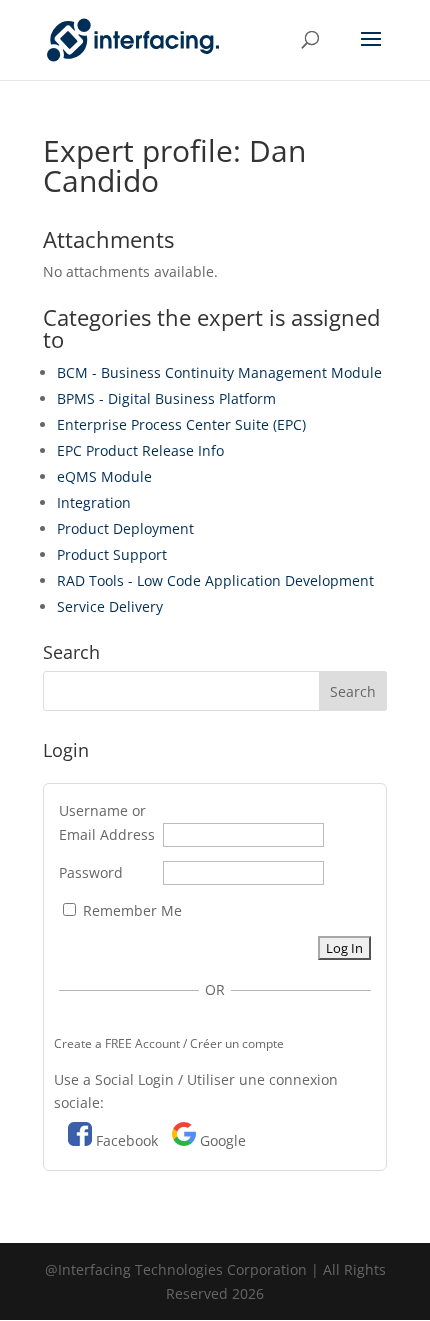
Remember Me (130, 910)
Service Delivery (110, 606)
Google (223, 1140)
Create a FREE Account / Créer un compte (169, 1043)
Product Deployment (125, 528)
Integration (94, 502)
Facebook (127, 1140)
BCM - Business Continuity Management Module (219, 372)
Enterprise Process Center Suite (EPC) (181, 424)
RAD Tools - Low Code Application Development (215, 580)
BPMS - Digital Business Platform (166, 398)
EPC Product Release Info (140, 450)
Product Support (112, 554)
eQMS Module (104, 476)
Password (91, 872)
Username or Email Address (107, 822)
